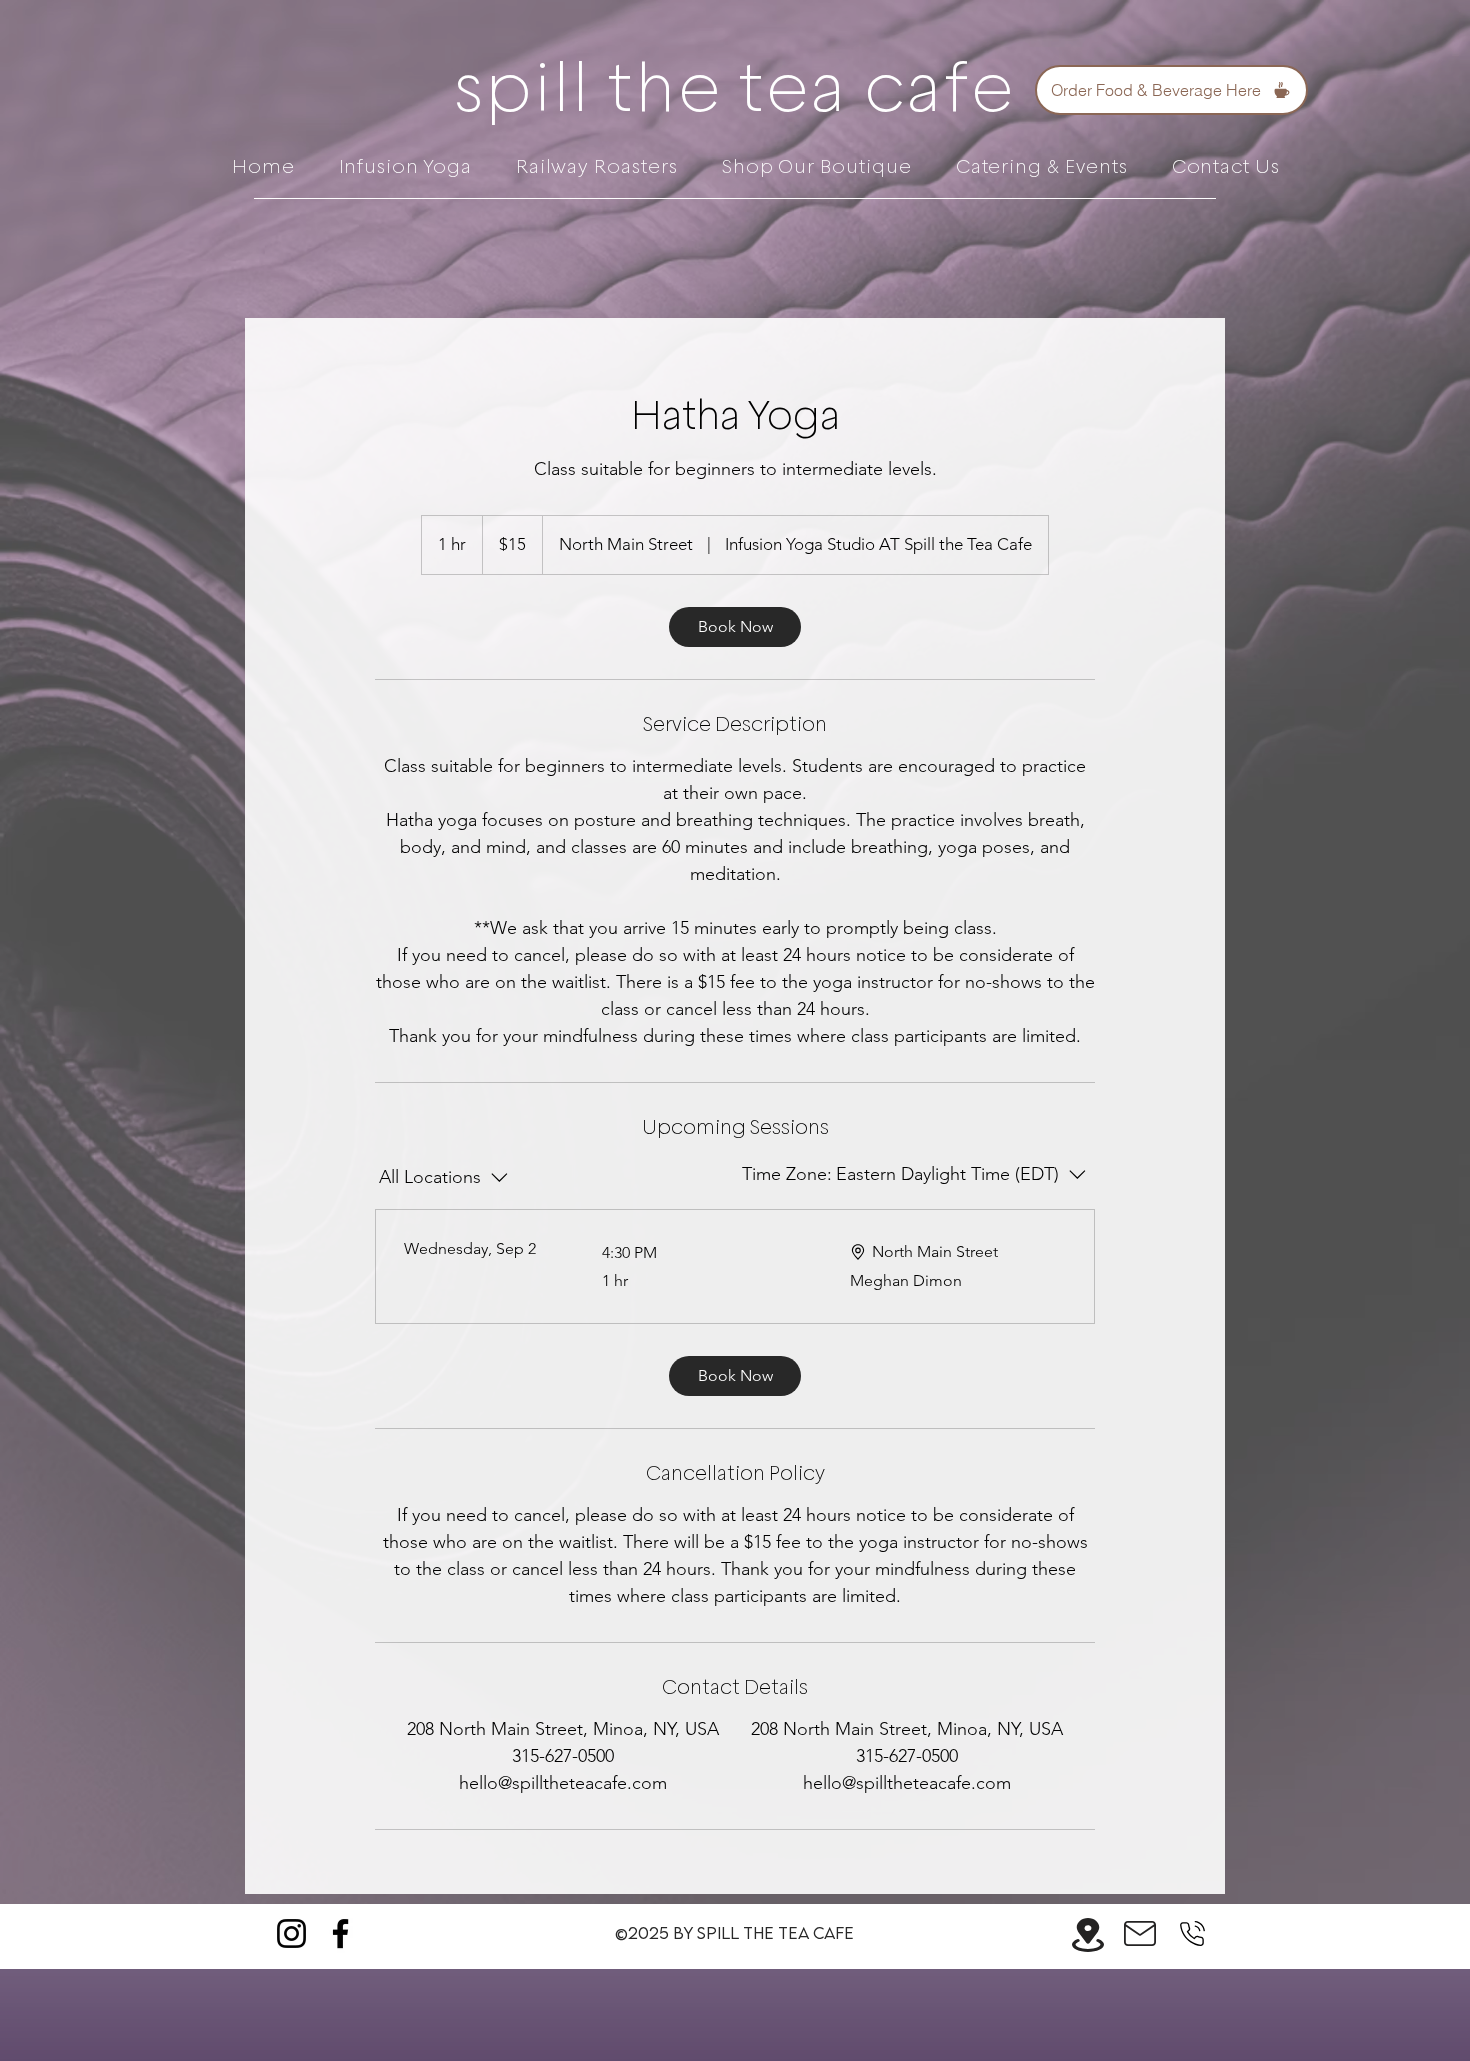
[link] (735, 627)
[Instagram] (291, 1933)
